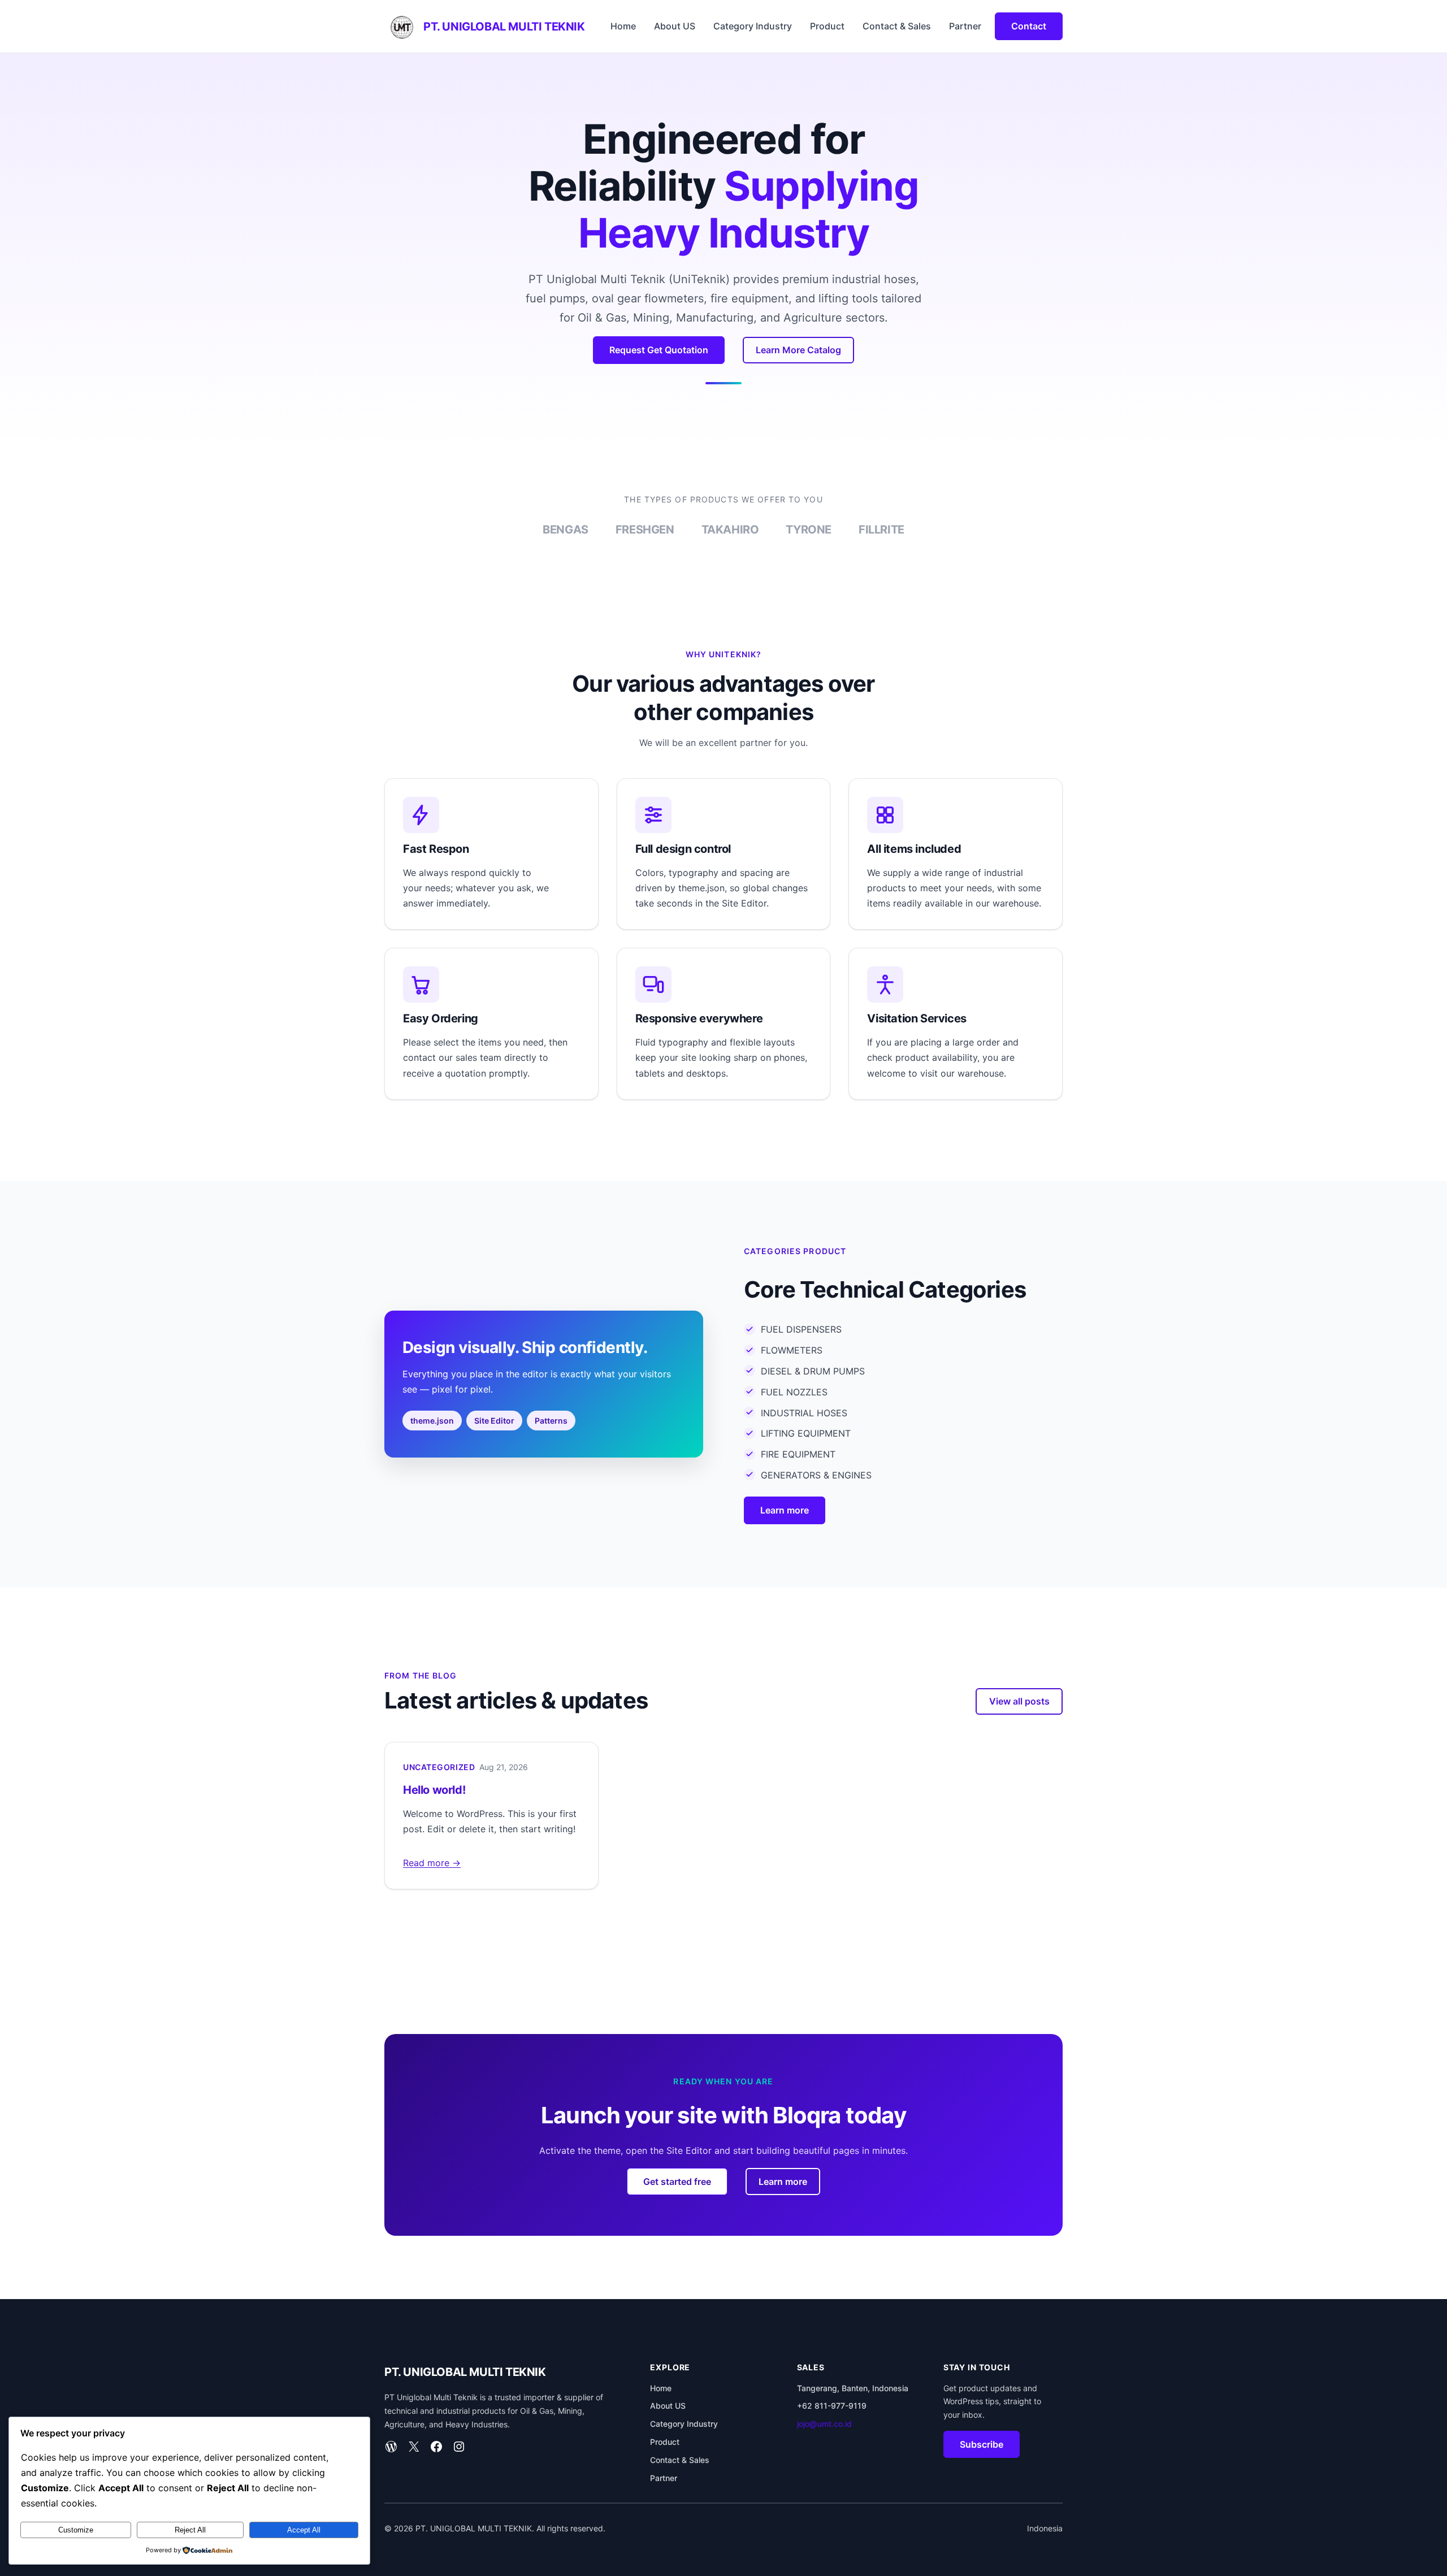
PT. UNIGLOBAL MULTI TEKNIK (504, 27)
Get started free (677, 2182)
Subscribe (982, 2444)
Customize (76, 2530)
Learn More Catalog (798, 350)
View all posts (1019, 1701)
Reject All (190, 2530)
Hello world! (434, 1790)
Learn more (785, 1510)
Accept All (304, 2530)
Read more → (432, 1863)
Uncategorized (439, 1767)
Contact (1029, 26)
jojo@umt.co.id (824, 2424)
